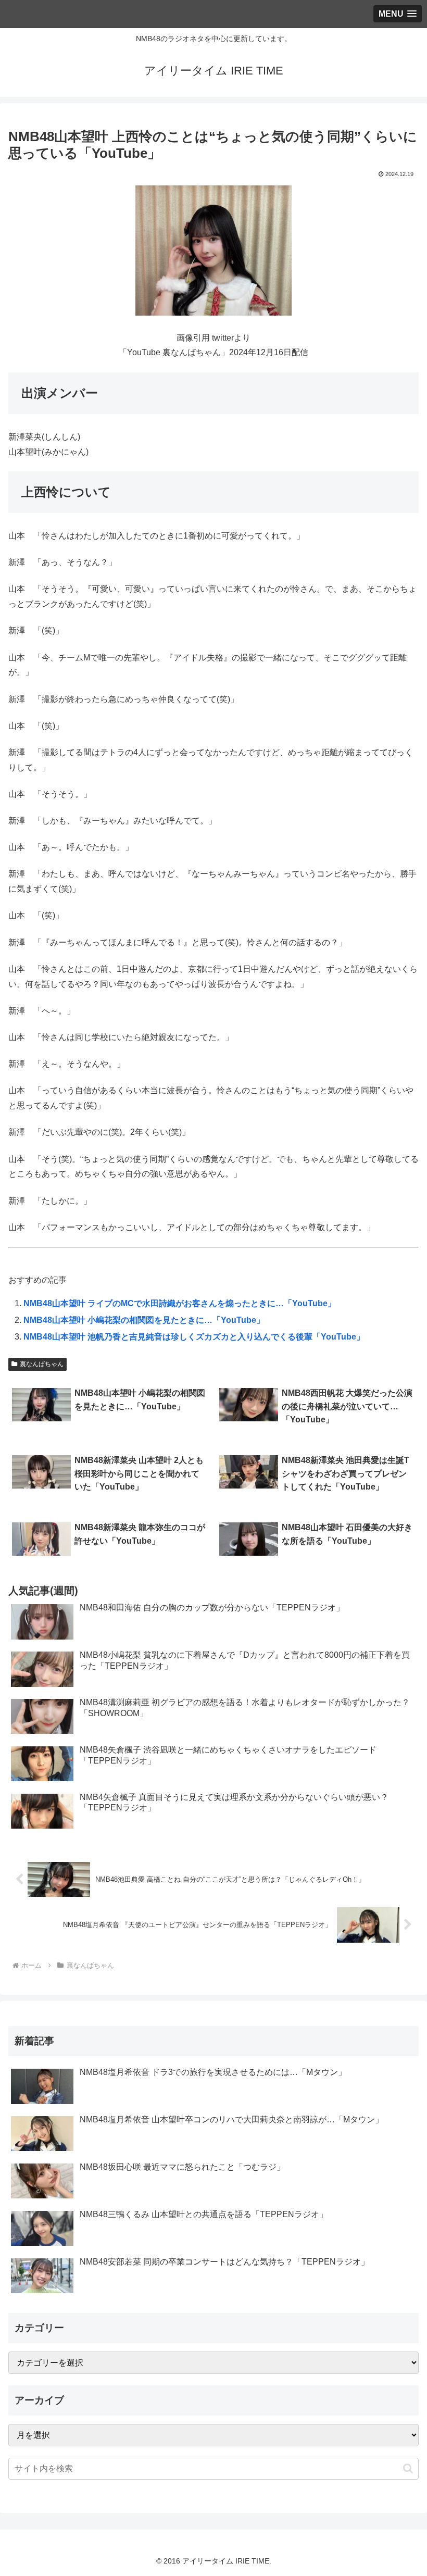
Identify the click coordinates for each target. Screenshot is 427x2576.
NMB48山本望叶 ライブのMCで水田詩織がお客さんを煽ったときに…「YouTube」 (180, 1303)
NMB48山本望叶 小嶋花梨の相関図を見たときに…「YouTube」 (144, 1320)
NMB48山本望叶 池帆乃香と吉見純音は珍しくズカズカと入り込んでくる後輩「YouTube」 (194, 1337)
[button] (408, 2468)
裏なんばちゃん (42, 1364)
